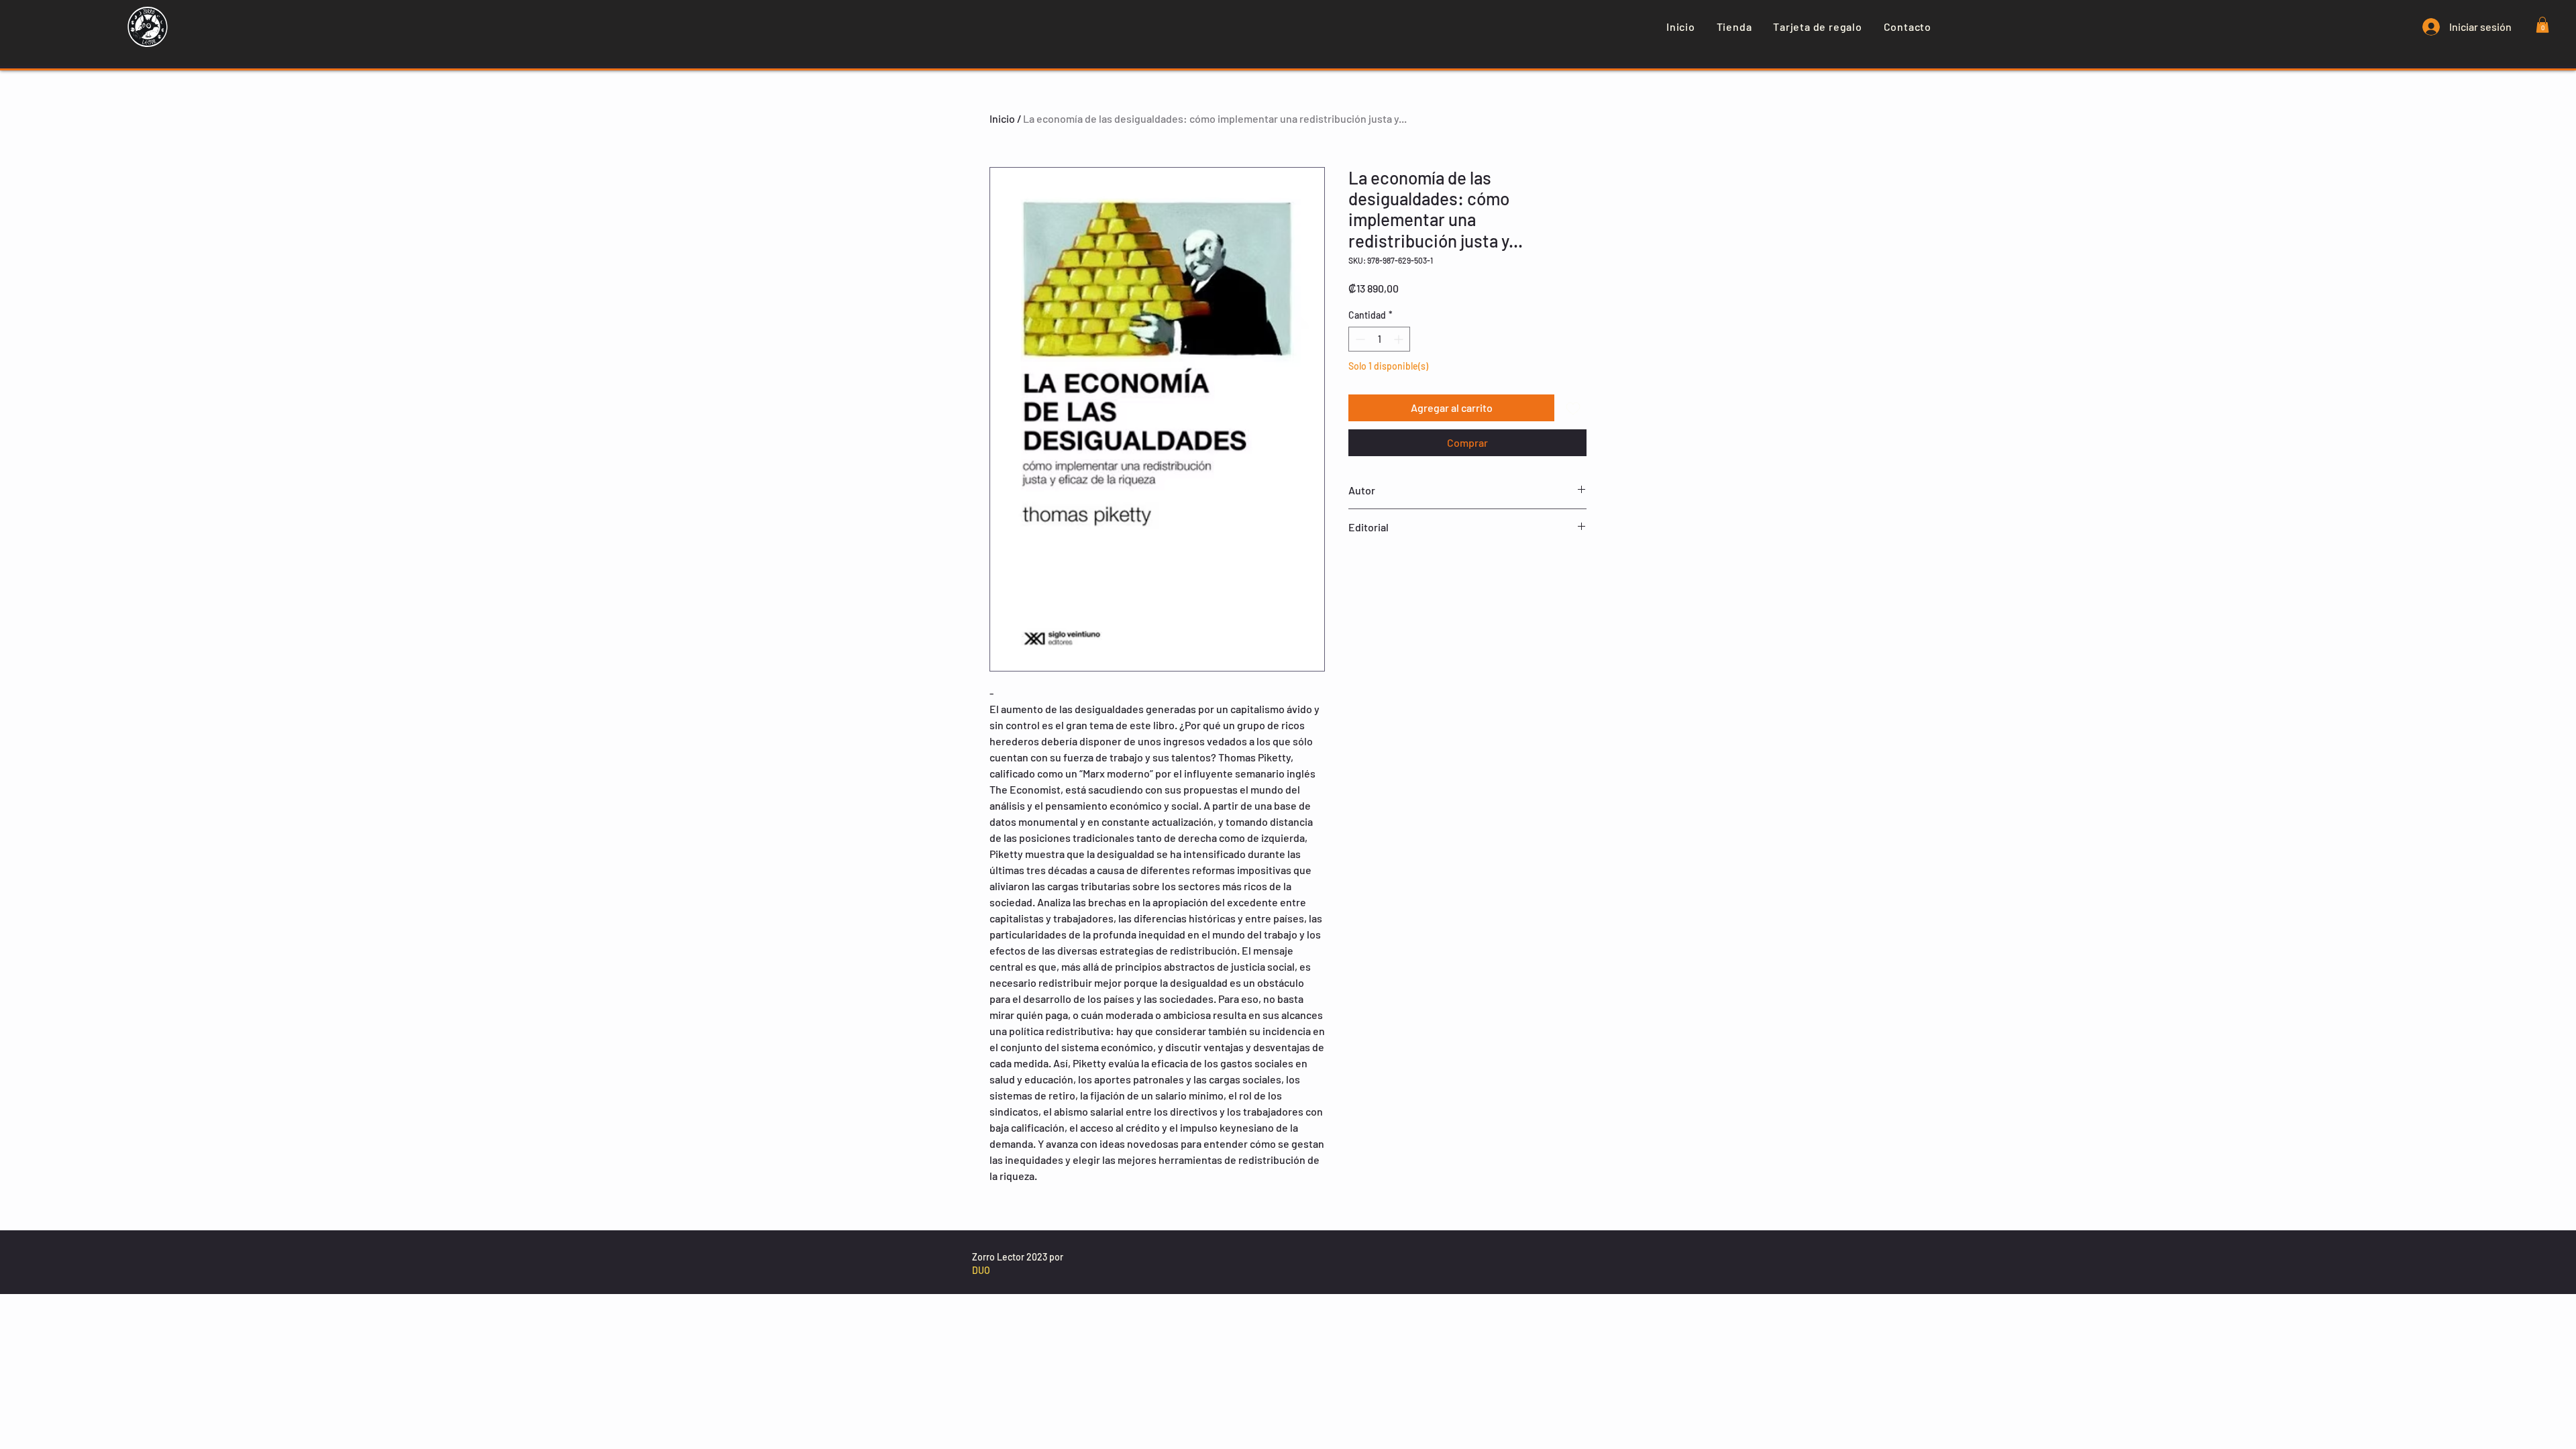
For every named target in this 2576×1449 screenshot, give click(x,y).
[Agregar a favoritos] (1573, 408)
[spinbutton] (1379, 339)
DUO (981, 1270)
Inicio (1002, 118)
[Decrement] (1359, 339)
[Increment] (1400, 339)
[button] (2542, 25)
